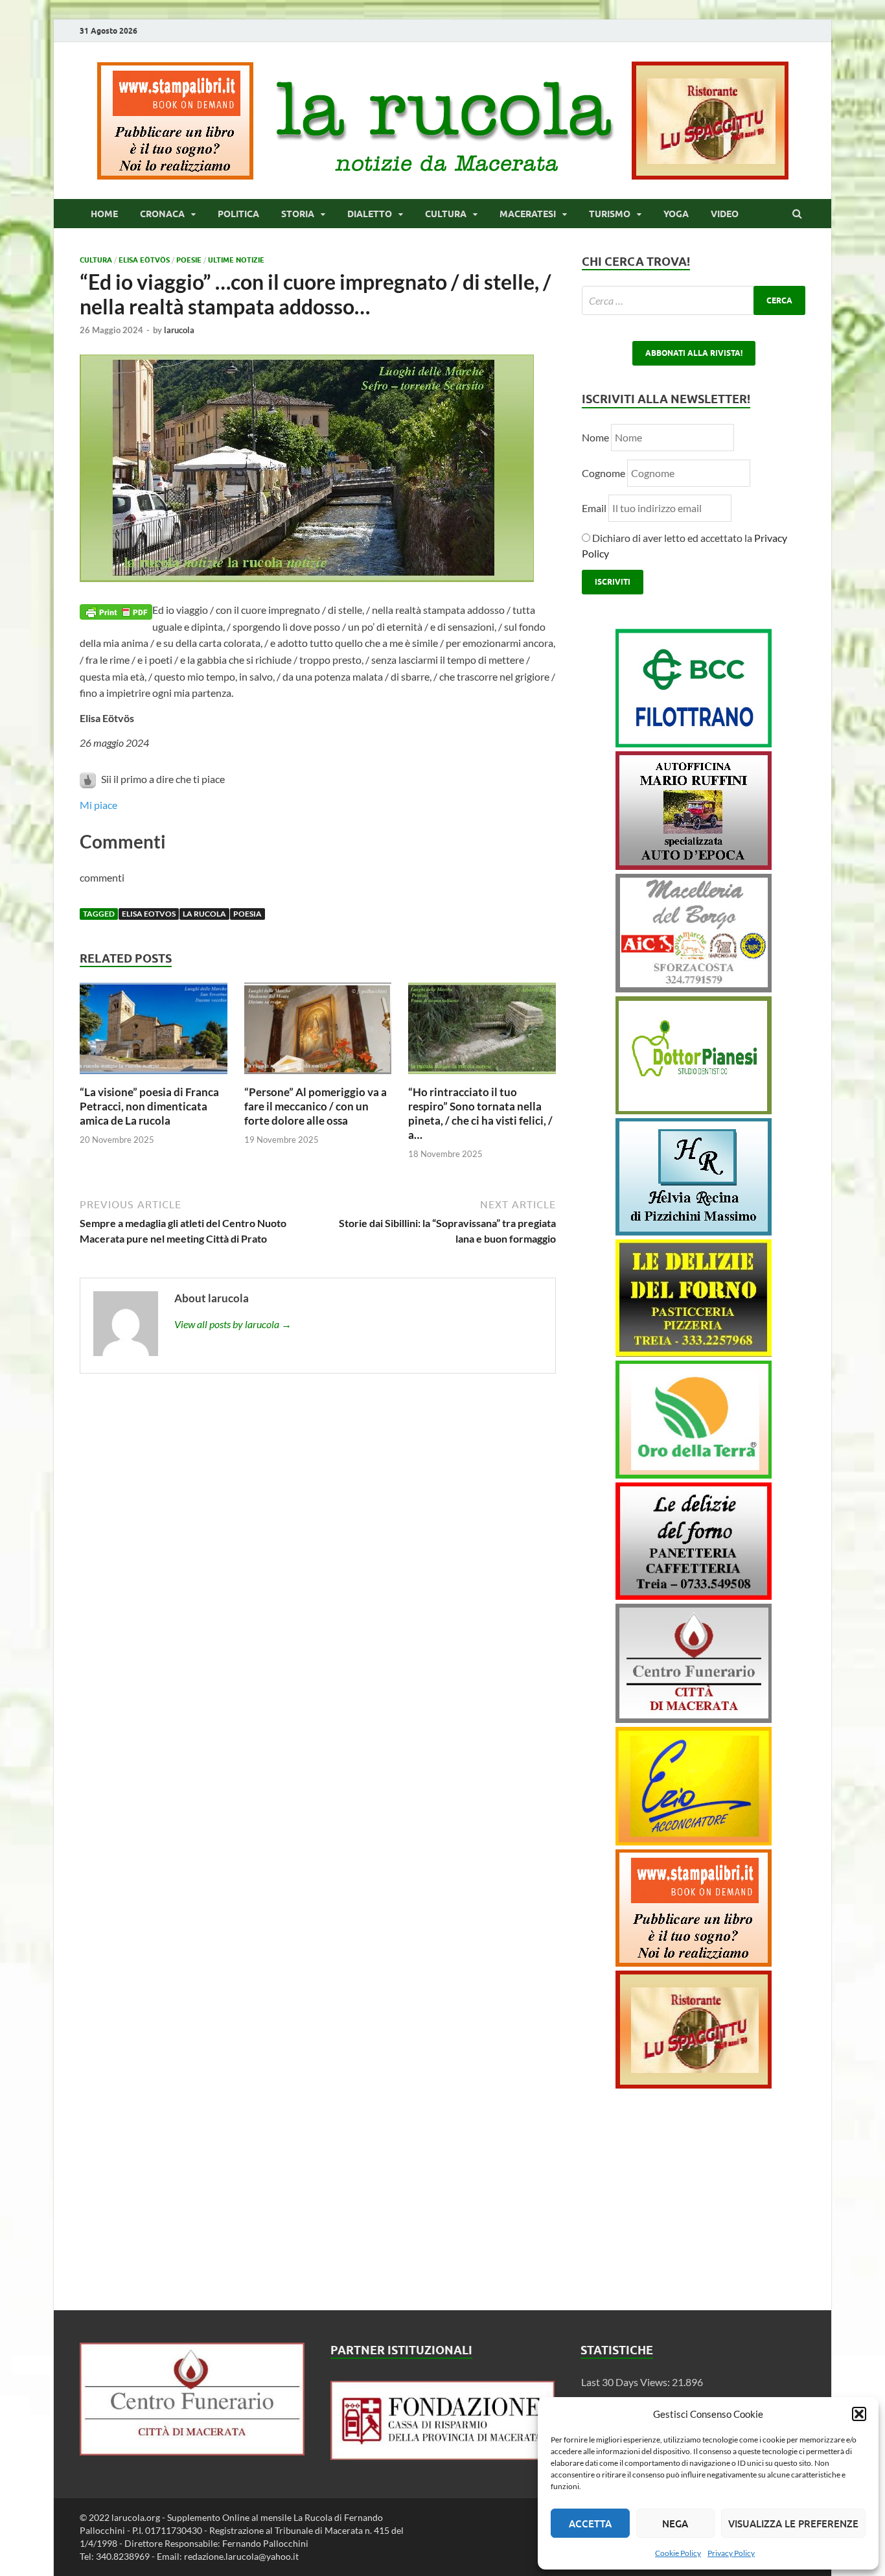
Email (595, 508)
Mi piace (98, 805)
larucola (179, 330)
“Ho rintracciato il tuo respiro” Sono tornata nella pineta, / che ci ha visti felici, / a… (480, 1113)
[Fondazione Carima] (443, 2456)
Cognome (603, 473)
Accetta (590, 2523)
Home (104, 214)
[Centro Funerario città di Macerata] (694, 1719)
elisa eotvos (149, 914)
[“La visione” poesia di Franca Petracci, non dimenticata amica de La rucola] (154, 1077)
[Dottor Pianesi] (694, 1110)
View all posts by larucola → (233, 1324)
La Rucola (204, 914)
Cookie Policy (678, 2553)
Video (725, 214)
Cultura (446, 214)
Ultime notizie (236, 260)
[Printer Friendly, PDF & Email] (116, 610)
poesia (247, 914)
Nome (595, 437)
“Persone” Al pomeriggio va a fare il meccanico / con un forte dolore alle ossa (316, 1106)
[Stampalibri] (176, 175)
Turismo (610, 214)
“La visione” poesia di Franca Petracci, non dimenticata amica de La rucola (149, 1106)
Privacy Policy (731, 2553)
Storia (298, 214)
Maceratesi (528, 214)
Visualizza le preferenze (793, 2523)
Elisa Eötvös (144, 260)
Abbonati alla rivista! (694, 353)
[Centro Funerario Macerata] (192, 2451)
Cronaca (162, 214)
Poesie (189, 260)
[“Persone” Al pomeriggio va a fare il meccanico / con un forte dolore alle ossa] (318, 1077)
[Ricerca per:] (694, 300)
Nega (675, 2523)
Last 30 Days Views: (626, 2382)
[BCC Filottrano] (694, 743)
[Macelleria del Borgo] (694, 988)
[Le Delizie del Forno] (694, 1352)
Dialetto (370, 214)
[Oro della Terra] (694, 1474)
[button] (859, 2414)
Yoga (676, 214)
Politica (238, 214)
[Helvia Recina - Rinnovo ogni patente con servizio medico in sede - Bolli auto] (694, 1231)
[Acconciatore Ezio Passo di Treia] (694, 1841)
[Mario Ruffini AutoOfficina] (694, 866)
